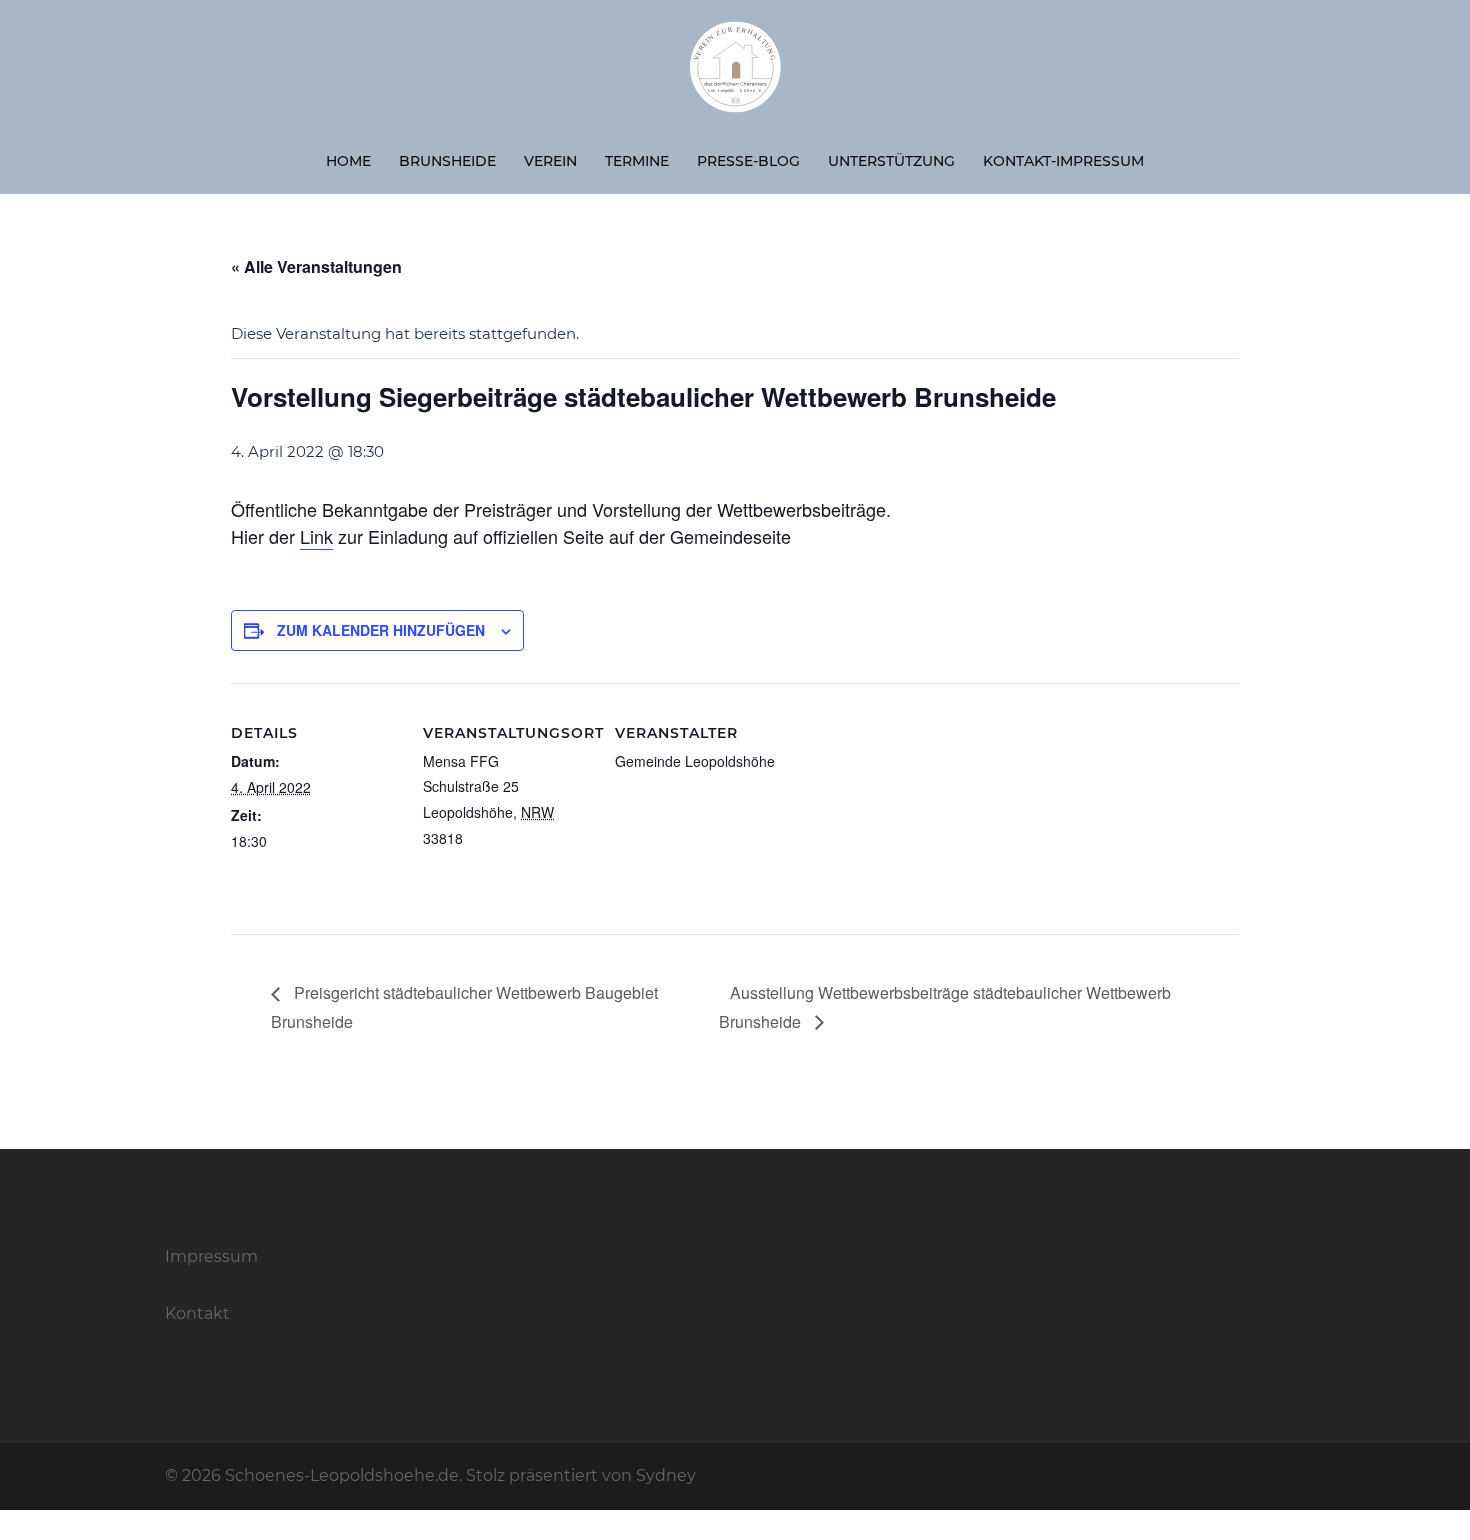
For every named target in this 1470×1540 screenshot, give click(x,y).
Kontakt (197, 1313)
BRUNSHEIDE (447, 161)
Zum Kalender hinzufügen (381, 630)
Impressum (211, 1256)
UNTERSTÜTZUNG (891, 161)
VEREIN (550, 161)
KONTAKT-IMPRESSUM (1063, 161)
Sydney (666, 1475)
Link (316, 536)
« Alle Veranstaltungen (316, 266)
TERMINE (637, 161)
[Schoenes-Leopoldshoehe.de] (735, 75)
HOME (348, 161)
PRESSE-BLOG (748, 161)
